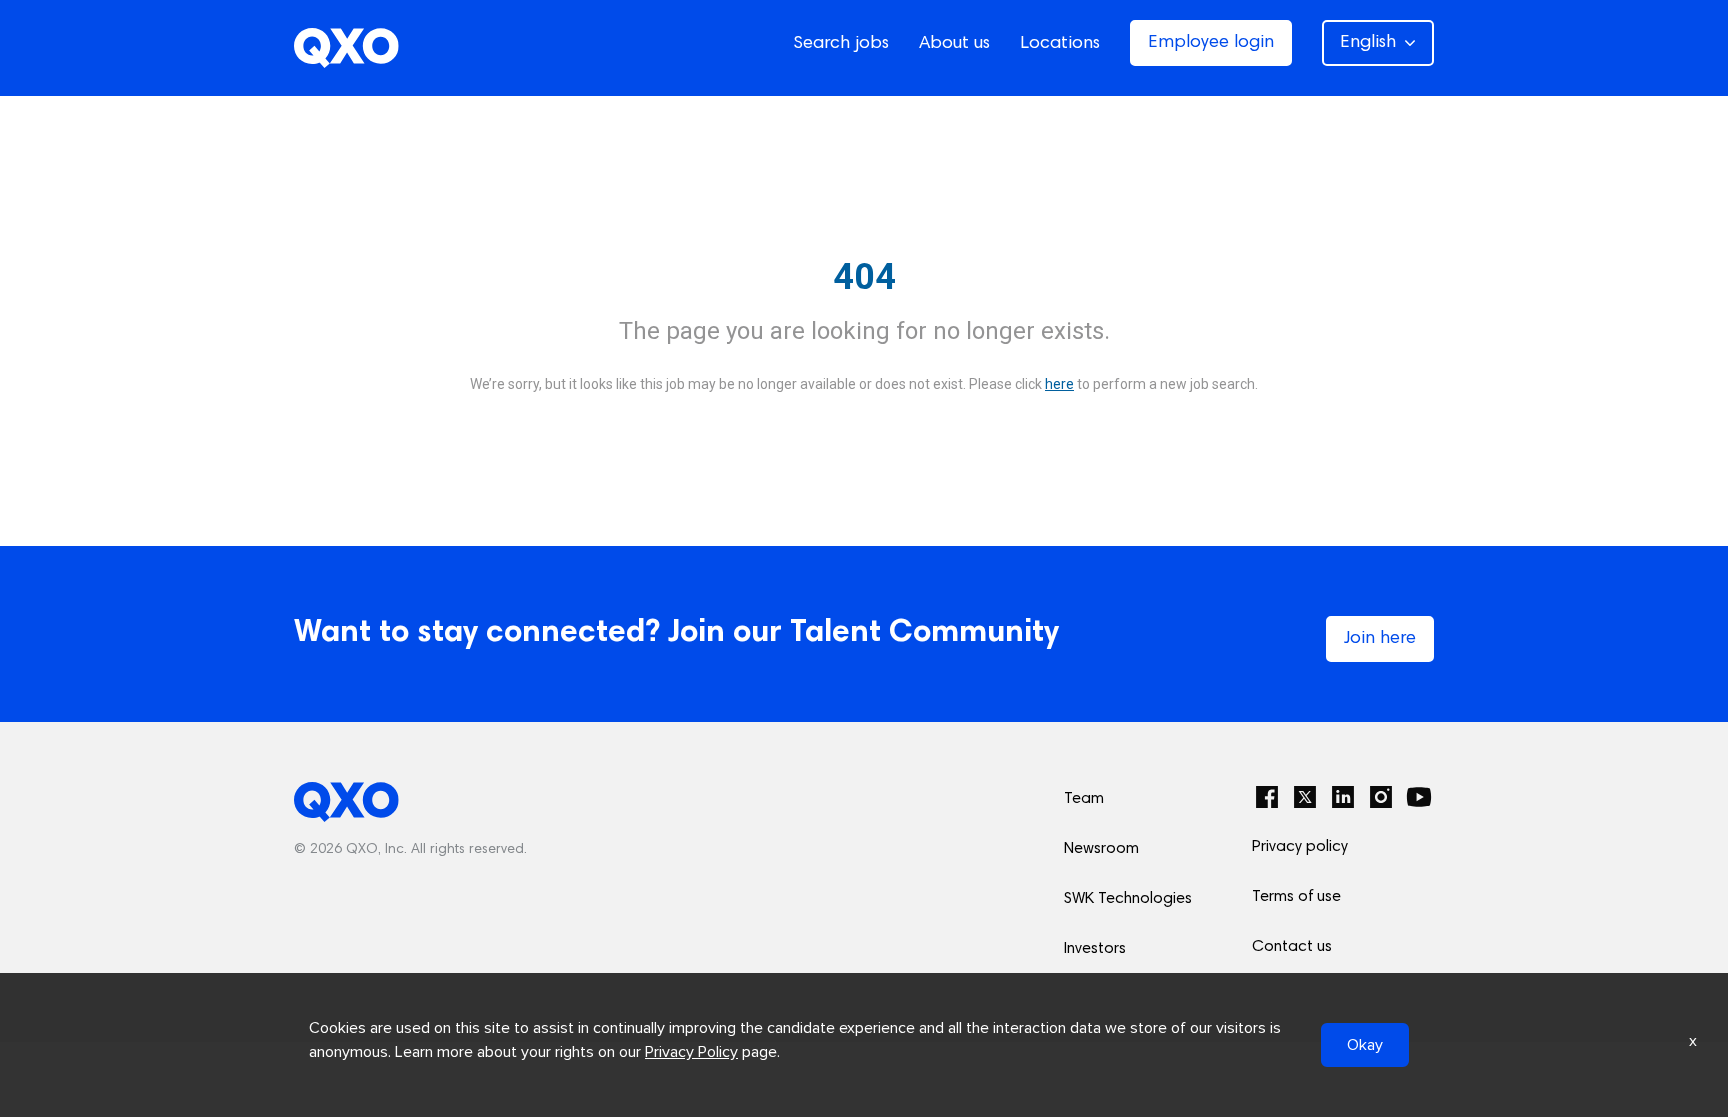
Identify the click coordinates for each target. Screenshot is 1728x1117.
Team (1084, 799)
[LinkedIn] (1343, 797)
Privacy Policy (691, 1052)
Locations (1060, 44)
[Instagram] (1381, 797)
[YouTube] (1419, 797)
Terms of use (1296, 897)
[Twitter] (1305, 797)
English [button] (1368, 43)
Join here (1380, 639)
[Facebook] (1267, 797)
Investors (1095, 949)
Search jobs (841, 44)
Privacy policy (1300, 847)
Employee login (1211, 43)
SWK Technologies (1128, 899)
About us (954, 44)
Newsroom (1101, 849)
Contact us (1292, 947)
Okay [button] (1365, 1045)
